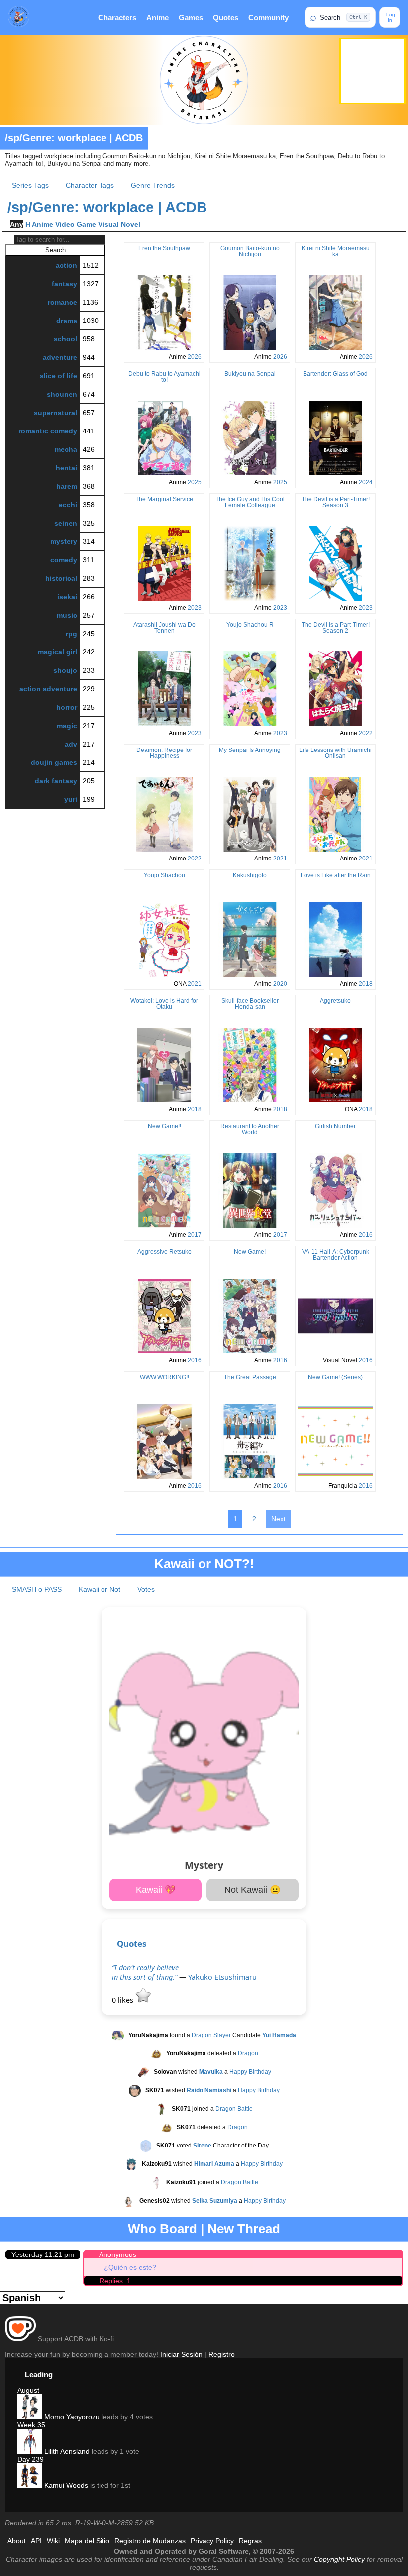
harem (67, 486)
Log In (390, 17)
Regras (250, 2541)
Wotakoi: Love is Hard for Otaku (164, 1004)
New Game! (250, 1252)
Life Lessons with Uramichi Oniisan (335, 753)
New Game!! (164, 1126)
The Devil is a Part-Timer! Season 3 (336, 502)
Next (278, 1519)
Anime (157, 18)
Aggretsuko (335, 1001)
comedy (64, 560)
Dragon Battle (234, 2109)
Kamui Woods (65, 2485)
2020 (280, 984)
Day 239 (31, 2459)
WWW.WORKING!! (164, 1377)
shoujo (65, 670)
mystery (64, 541)
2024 (366, 482)
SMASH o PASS (37, 1589)
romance (62, 302)
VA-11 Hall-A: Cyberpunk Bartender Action (336, 1255)
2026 (195, 357)
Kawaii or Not (100, 1589)
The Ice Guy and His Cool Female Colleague (250, 502)
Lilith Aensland (66, 2451)
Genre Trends (153, 185)
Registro (222, 2354)
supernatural (55, 413)
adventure (60, 357)
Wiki (53, 2541)
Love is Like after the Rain (336, 875)
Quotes (226, 18)
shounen (62, 394)
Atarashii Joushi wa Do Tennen (164, 628)
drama (67, 321)
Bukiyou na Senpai (250, 374)
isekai (67, 597)
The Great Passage (250, 1377)
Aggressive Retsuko (164, 1252)
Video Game (76, 224)
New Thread (244, 2229)
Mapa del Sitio (87, 2541)
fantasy (64, 284)
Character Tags (90, 185)
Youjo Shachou (164, 875)
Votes (146, 1589)
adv (71, 744)
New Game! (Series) (335, 1377)
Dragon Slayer (211, 2035)
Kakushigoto (250, 875)
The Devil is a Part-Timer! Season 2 (336, 628)
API (36, 2541)
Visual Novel (119, 224)
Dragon (248, 2053)
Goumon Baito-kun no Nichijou (250, 251)
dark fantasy (56, 781)
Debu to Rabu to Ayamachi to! (164, 377)
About (17, 2541)
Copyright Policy (339, 2559)
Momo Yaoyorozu (71, 2417)
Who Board (162, 2229)
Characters (117, 18)
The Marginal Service (164, 499)
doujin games (54, 762)
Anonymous (118, 2254)
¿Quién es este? (130, 2267)
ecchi (68, 505)
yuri (71, 799)
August (28, 2390)
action (66, 265)
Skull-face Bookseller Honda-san (250, 1004)
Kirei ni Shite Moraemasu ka (336, 251)
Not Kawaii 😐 (253, 1890)
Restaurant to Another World (250, 1129)
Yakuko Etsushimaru (222, 1977)
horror (67, 707)
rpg (71, 634)
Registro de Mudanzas (150, 2541)
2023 (195, 608)
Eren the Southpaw (164, 248)
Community (268, 18)
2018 (366, 984)
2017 (195, 1235)
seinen (66, 523)
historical (61, 578)
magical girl (57, 652)
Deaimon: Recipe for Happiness (164, 753)
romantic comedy (48, 431)
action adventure (48, 689)
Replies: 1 (115, 2281)
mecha (66, 449)
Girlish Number (335, 1126)
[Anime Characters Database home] (19, 17)
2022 (366, 733)
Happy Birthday (250, 2072)
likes (124, 2000)
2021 (280, 859)
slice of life (58, 376)
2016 (366, 1235)
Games (191, 18)
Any (17, 224)
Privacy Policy (212, 2541)
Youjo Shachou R (250, 625)
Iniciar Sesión (181, 2354)
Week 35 (31, 2425)
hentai (66, 468)
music (67, 615)
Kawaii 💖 (156, 1890)
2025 (195, 482)
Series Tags (30, 185)
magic (67, 726)
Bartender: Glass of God (335, 374)
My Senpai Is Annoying (250, 750)
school (65, 339)
